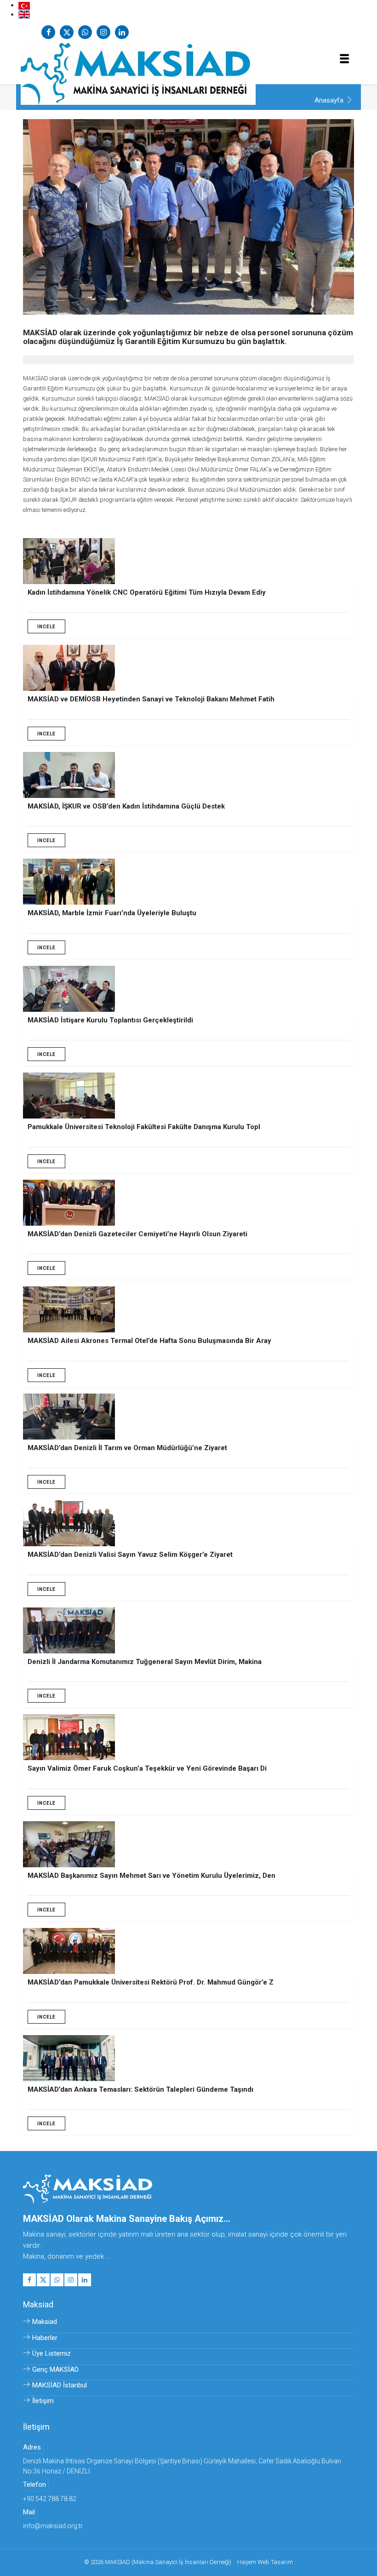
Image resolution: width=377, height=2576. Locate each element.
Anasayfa (329, 100)
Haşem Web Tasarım (265, 2562)
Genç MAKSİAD (55, 2369)
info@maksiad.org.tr (53, 2526)
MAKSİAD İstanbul (60, 2385)
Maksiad (45, 2322)
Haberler (45, 2338)
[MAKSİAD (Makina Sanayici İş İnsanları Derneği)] (188, 70)
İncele (46, 627)
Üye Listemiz (51, 2353)
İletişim (43, 2401)
